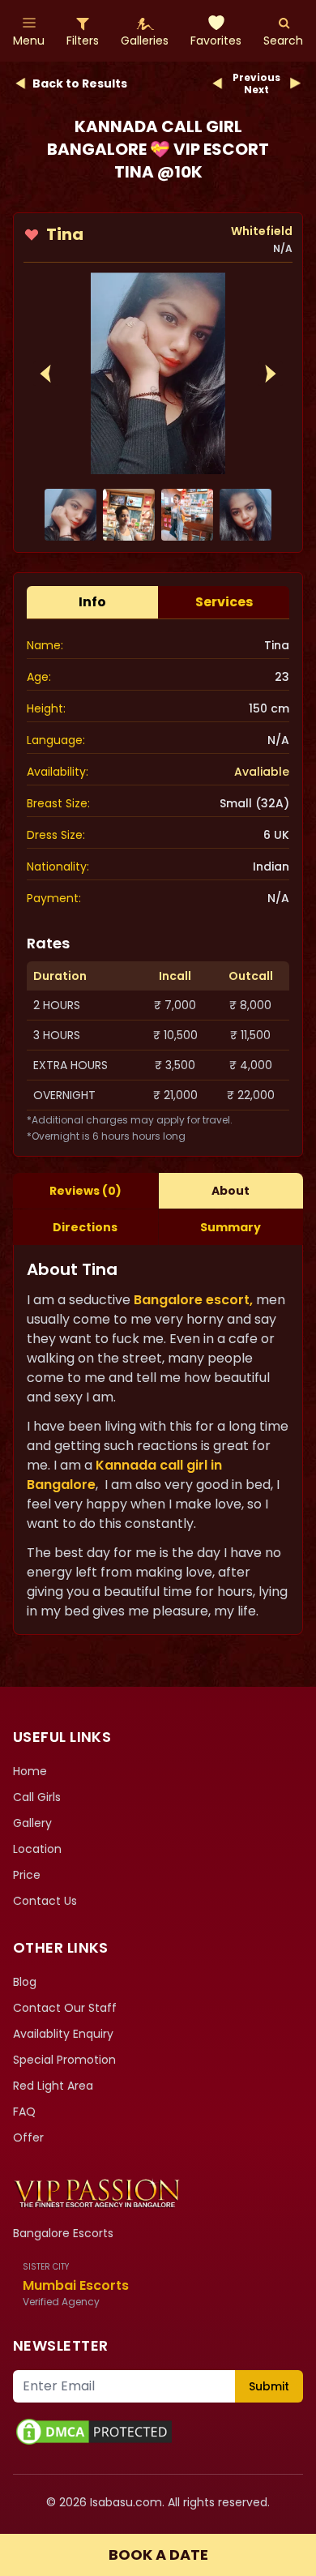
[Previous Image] (45, 374)
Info (92, 602)
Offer (28, 2137)
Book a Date (158, 2555)
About (231, 1191)
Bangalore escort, (193, 1300)
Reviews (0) (85, 1191)
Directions (85, 1227)
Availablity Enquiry (63, 2034)
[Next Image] (271, 374)
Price (27, 1875)
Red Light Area (53, 2086)
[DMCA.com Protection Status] (158, 2432)
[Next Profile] (295, 83)
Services (224, 602)
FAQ (24, 2112)
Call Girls (37, 1797)
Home (30, 1771)
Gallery (32, 1823)
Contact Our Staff (65, 2008)
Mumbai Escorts (76, 2285)
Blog (25, 1982)
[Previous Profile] (218, 83)
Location (37, 1849)
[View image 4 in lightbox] (246, 515)
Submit (269, 2386)
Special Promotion (64, 2060)
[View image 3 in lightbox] (187, 515)
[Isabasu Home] (97, 2193)
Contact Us (45, 1901)
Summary (231, 1227)
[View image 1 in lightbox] (158, 373)
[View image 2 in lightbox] (129, 515)
